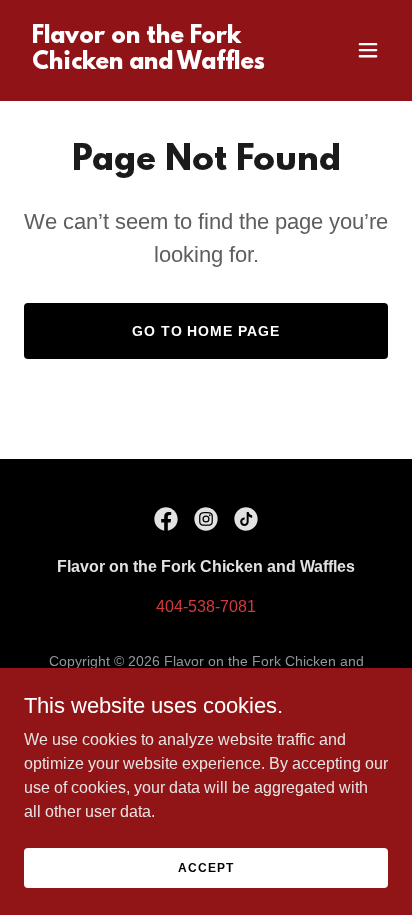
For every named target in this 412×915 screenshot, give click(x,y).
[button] (368, 50)
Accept (205, 867)
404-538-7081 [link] (206, 606)
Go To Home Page (206, 331)
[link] (151, 63)
